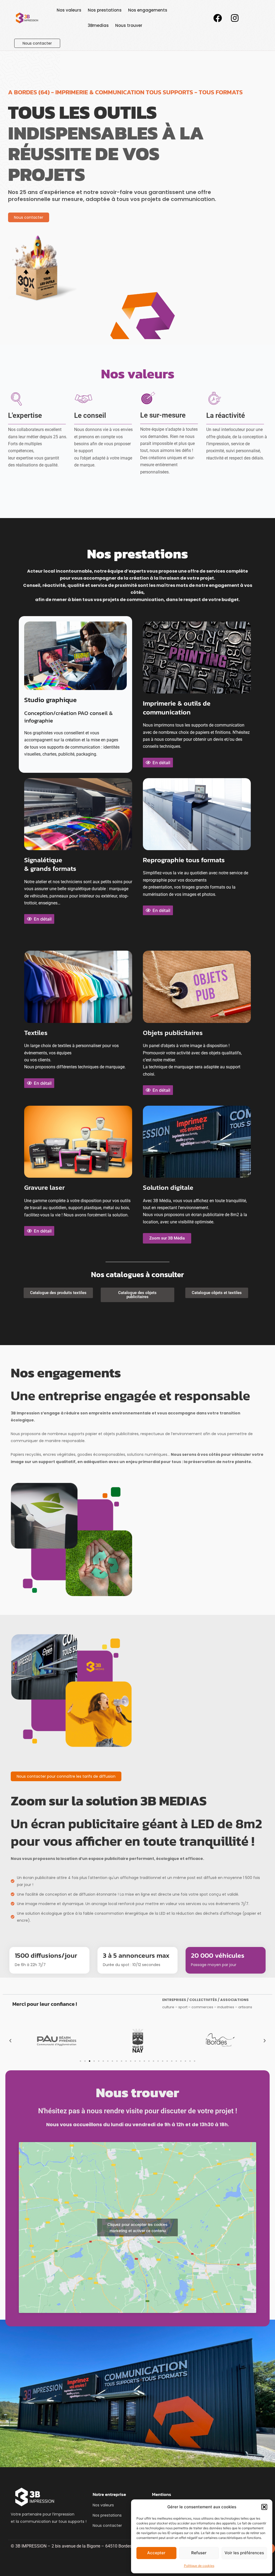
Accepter (156, 2553)
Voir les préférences (244, 2553)
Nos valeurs (69, 10)
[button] (264, 2507)
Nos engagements (148, 10)
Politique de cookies (199, 2566)
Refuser (199, 2553)
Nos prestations (105, 10)
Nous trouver (129, 25)
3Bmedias (98, 25)
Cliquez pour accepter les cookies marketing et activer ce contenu (137, 2227)
